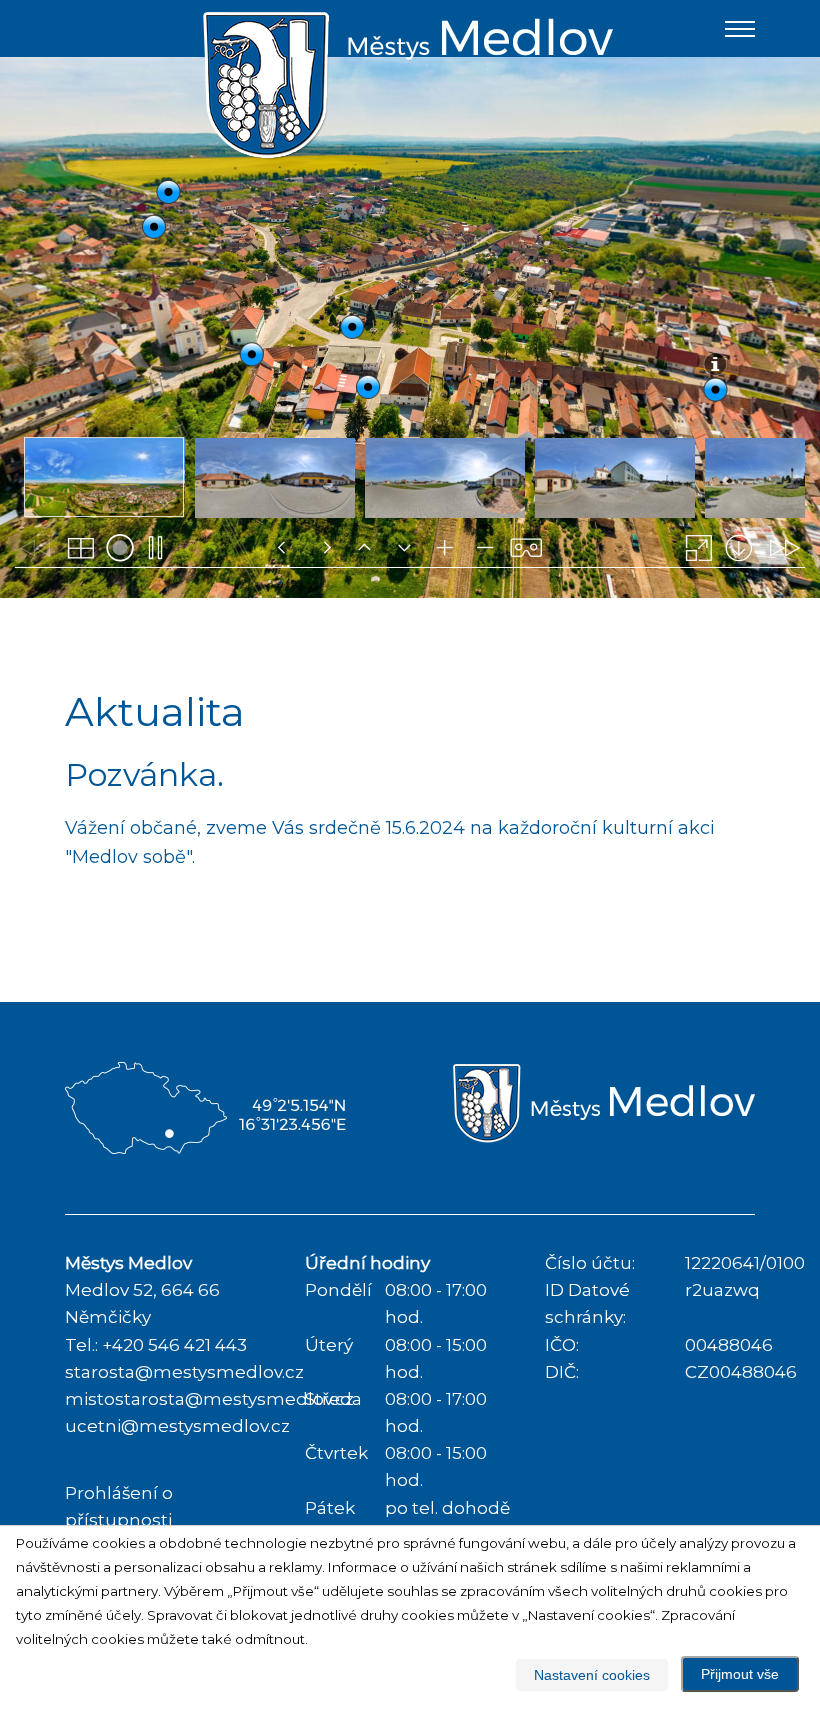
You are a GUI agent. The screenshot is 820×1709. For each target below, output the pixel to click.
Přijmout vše (740, 1674)
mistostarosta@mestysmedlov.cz (209, 1399)
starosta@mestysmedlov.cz (184, 1372)
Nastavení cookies (592, 1675)
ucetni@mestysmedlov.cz (177, 1426)
